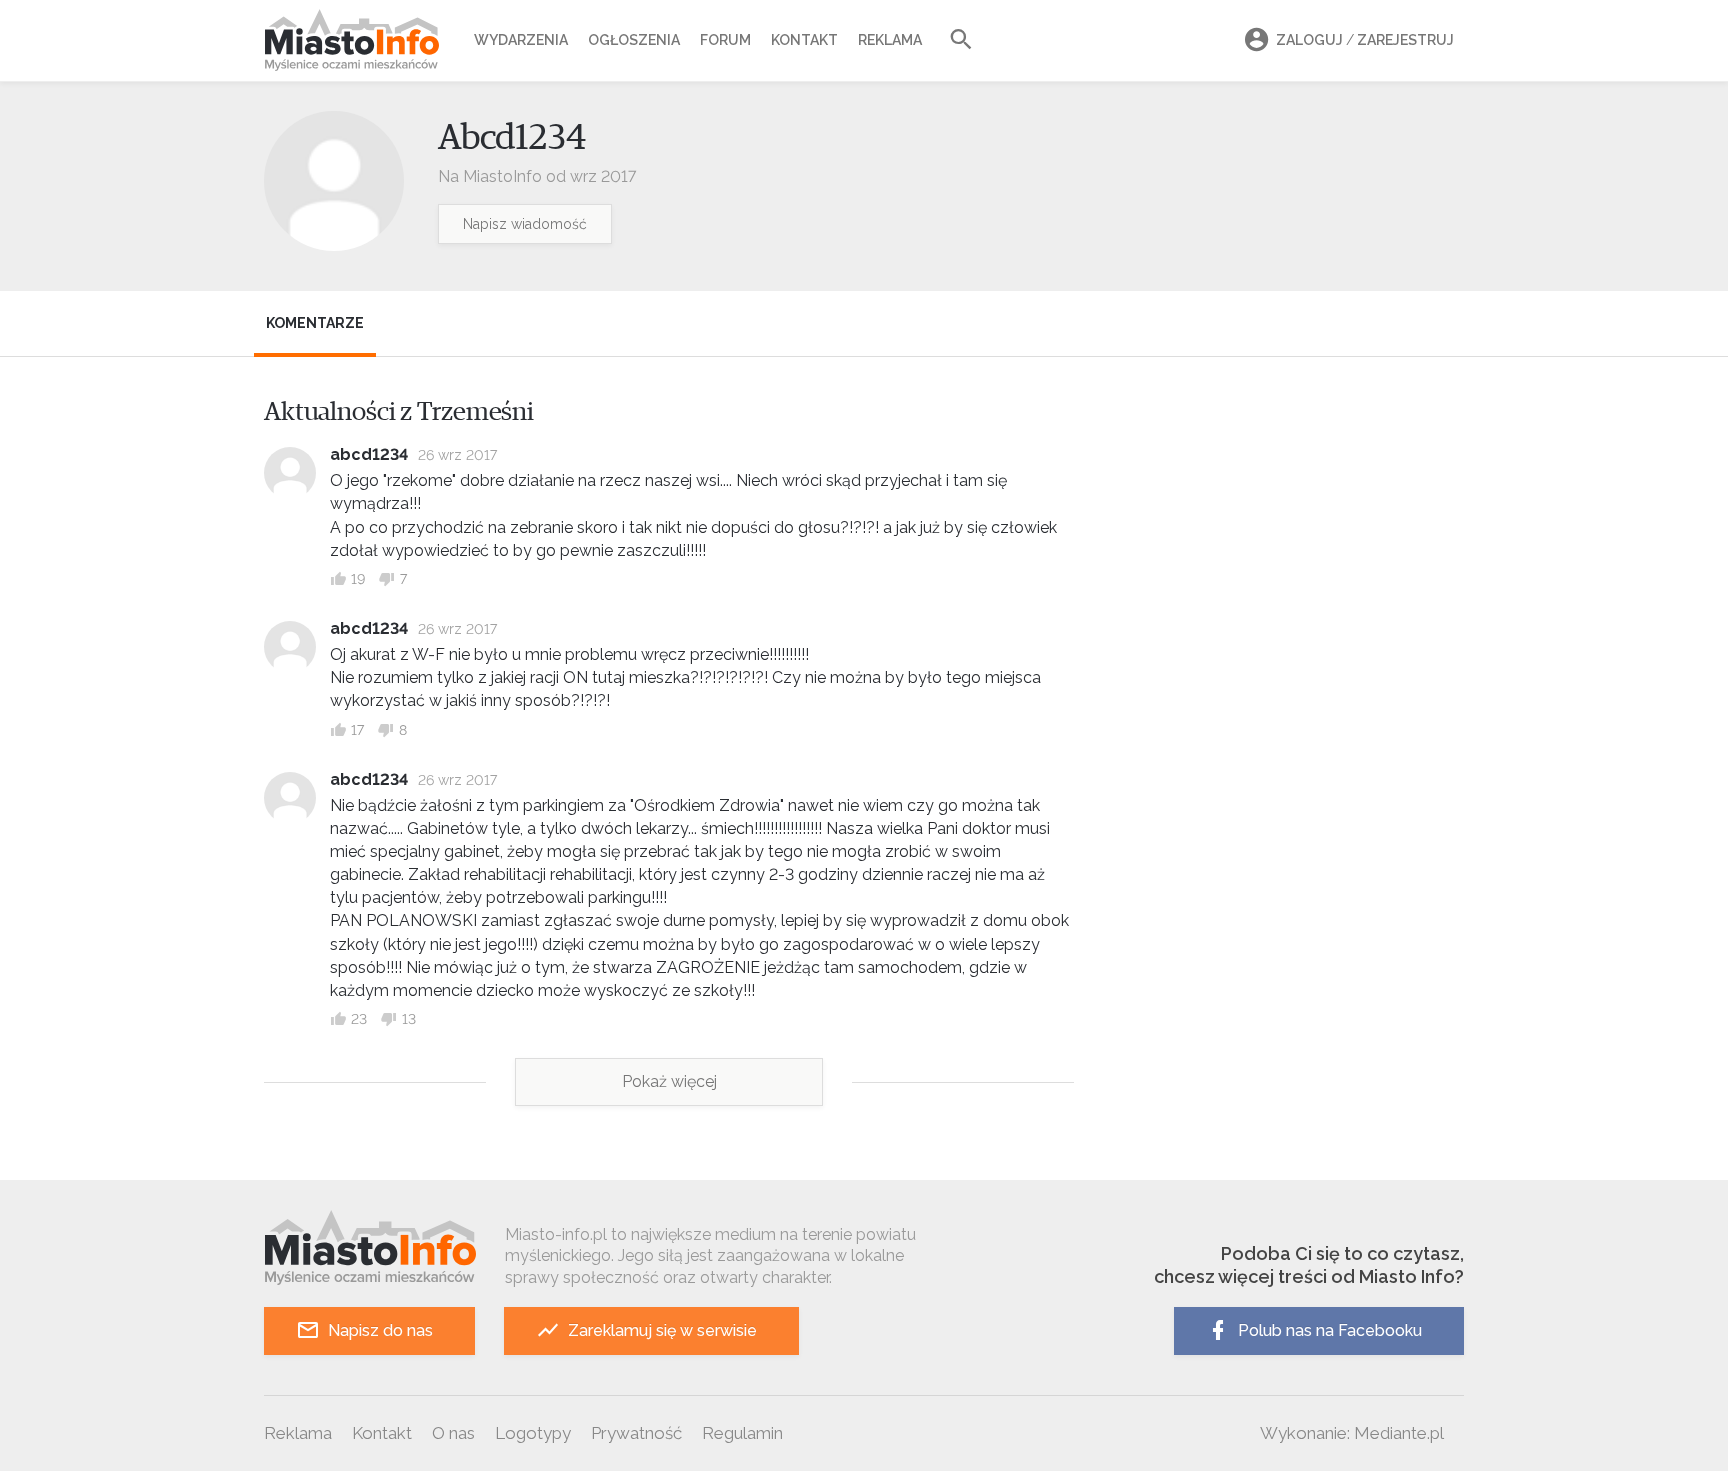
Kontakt (804, 40)
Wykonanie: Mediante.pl (1352, 1433)
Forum (725, 40)
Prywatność (636, 1433)
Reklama (890, 40)
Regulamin (742, 1433)
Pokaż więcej (669, 1081)
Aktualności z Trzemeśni (399, 412)
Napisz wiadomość (525, 224)
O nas (453, 1433)
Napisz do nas (380, 1330)
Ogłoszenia (634, 40)
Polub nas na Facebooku (1330, 1330)
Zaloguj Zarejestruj (1365, 40)
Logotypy (533, 1433)
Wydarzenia (521, 40)
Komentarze (315, 323)
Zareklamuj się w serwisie (662, 1330)
